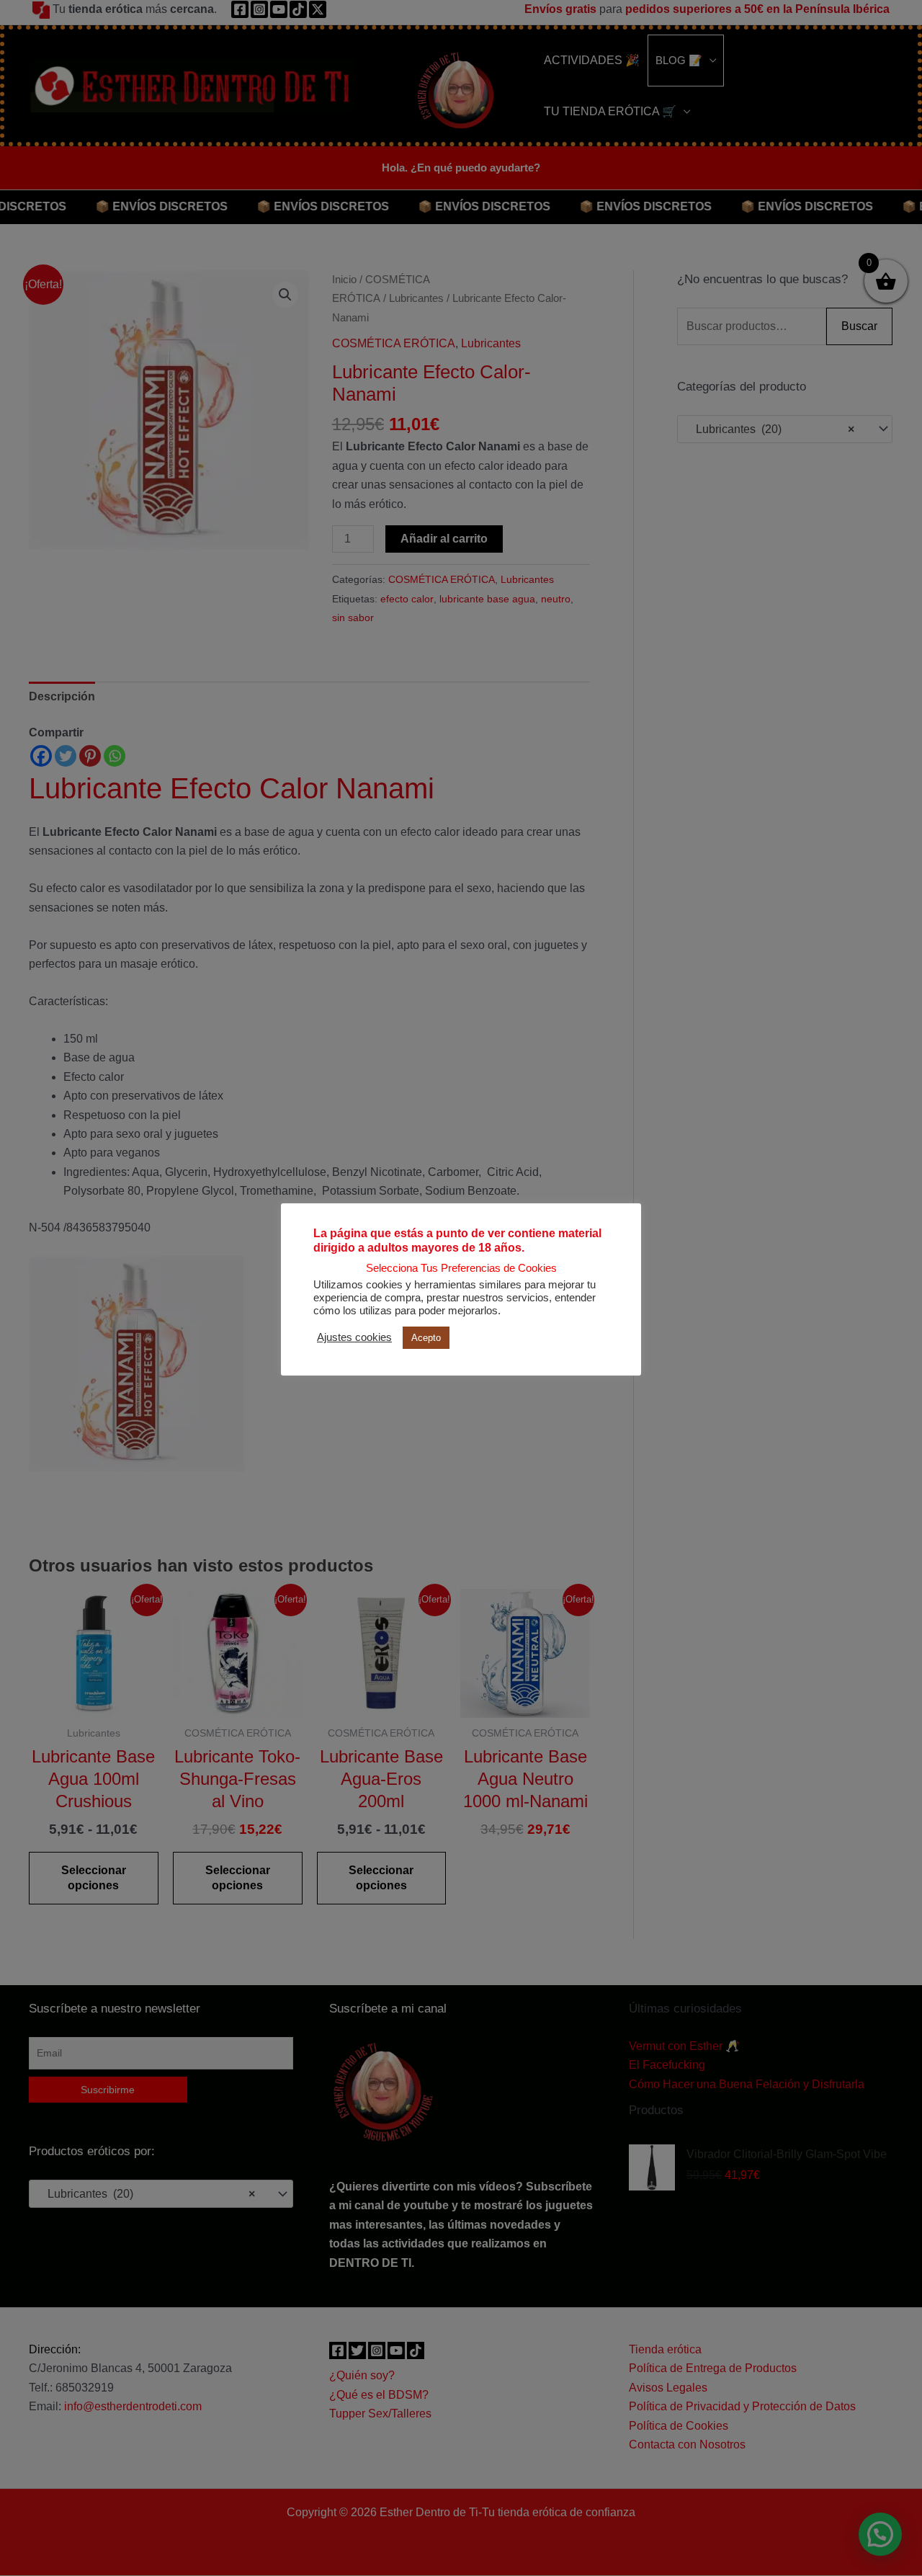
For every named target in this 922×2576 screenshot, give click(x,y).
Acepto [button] (426, 1338)
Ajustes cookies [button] (354, 1337)
